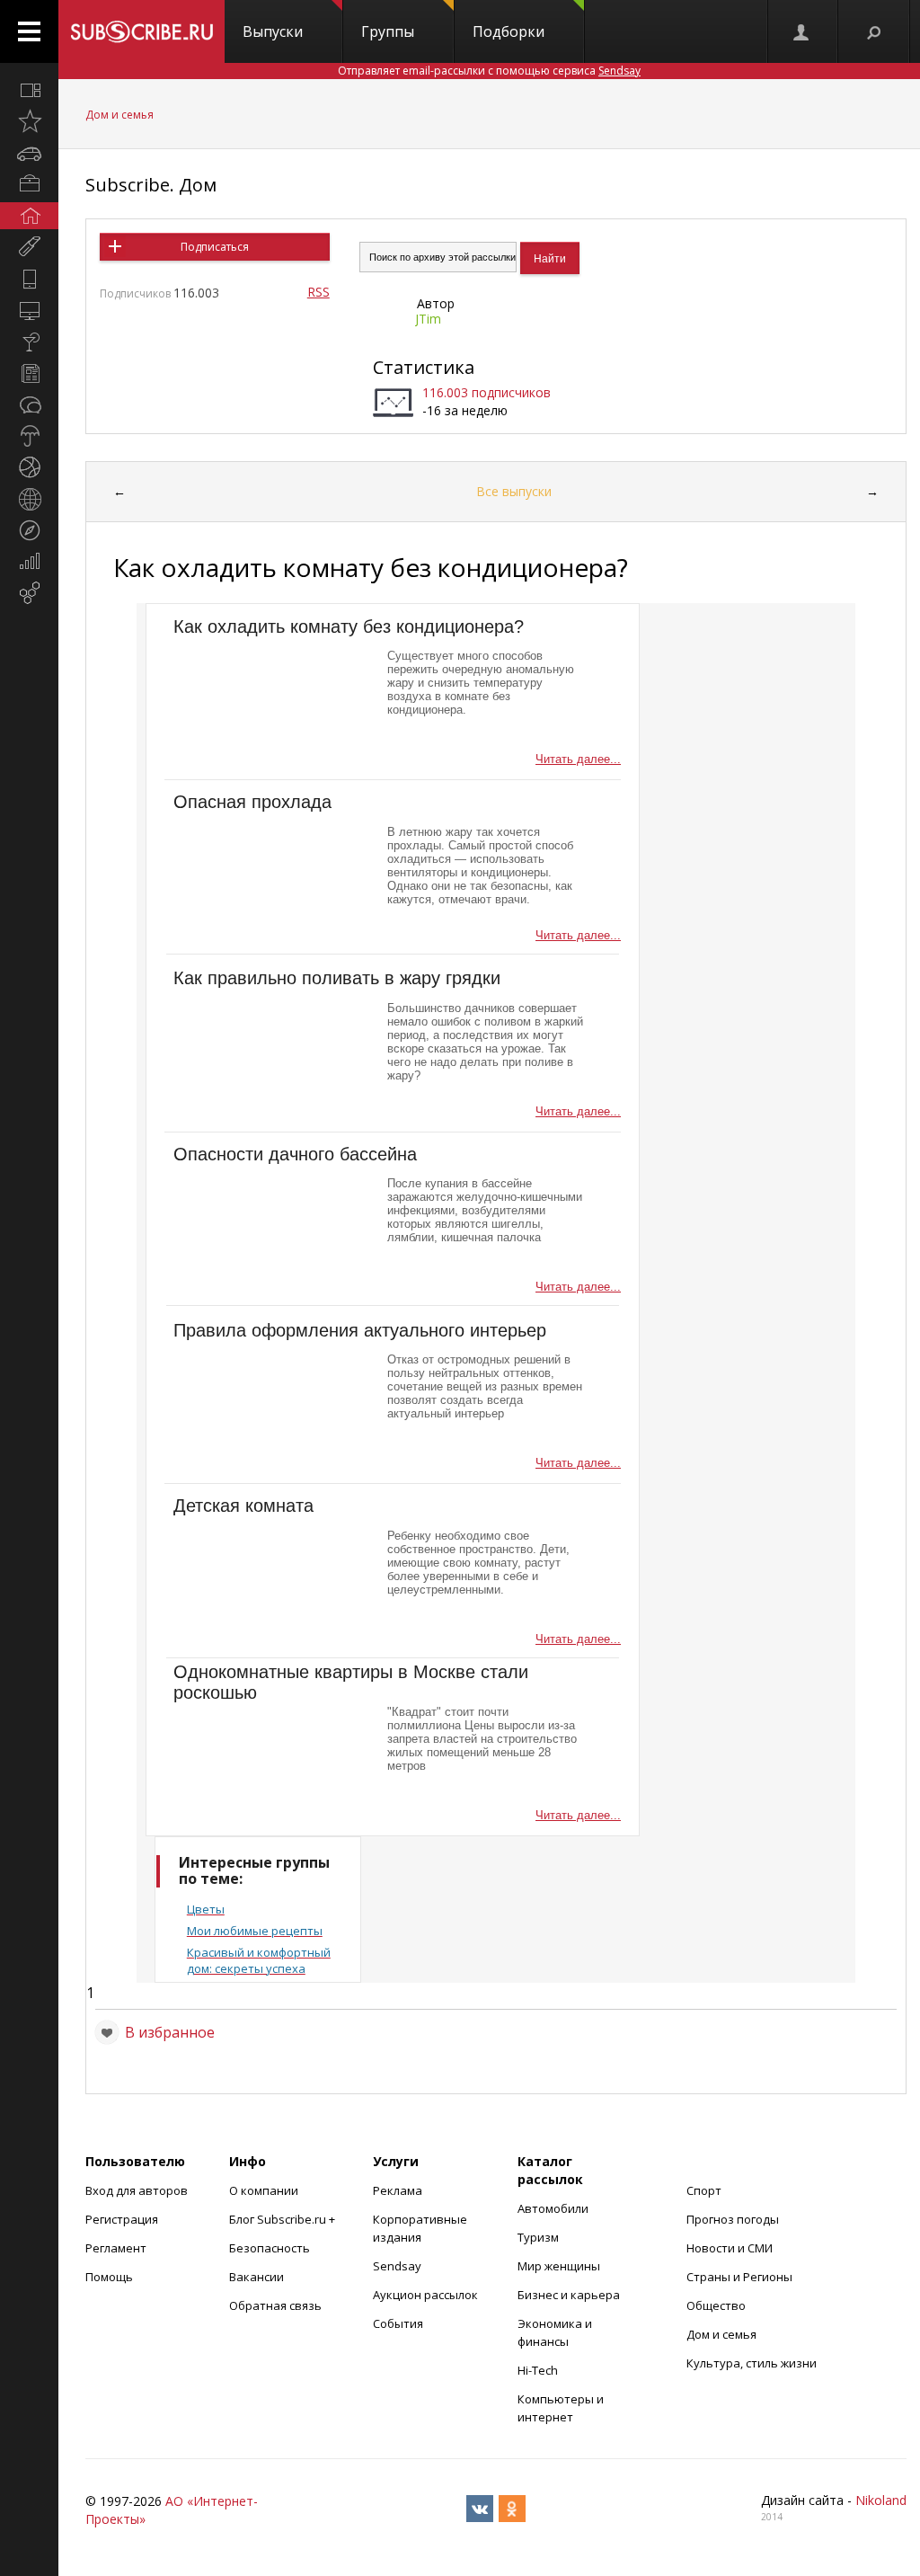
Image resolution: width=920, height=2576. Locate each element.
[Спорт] (29, 467)
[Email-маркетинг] (29, 593)
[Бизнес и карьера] (29, 184)
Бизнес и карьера (569, 2295)
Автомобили (553, 2208)
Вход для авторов (137, 2190)
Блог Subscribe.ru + (283, 2219)
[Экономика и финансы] (29, 562)
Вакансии (257, 2277)
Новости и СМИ (730, 2248)
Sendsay (397, 2266)
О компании (264, 2190)
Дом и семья (119, 115)
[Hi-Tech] (29, 279)
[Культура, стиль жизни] (29, 342)
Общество (716, 2305)
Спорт (704, 2190)
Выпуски (273, 31)
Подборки (509, 31)
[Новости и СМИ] (29, 373)
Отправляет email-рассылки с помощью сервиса (489, 71)
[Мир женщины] (29, 247)
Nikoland (881, 2500)
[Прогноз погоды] (29, 436)
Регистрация (122, 2219)
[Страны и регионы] (29, 499)
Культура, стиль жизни (752, 2363)
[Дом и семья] (29, 216)
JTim (428, 319)
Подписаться (215, 247)
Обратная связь (275, 2305)
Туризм (538, 2237)
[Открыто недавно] (29, 121)
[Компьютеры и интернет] (29, 310)
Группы (388, 31)
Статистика (424, 367)
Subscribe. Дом (151, 185)
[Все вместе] (29, 90)
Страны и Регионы (739, 2277)
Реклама (398, 2190)
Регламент (116, 2248)
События (398, 2323)
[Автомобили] (29, 153)
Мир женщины (559, 2266)
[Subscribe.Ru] (142, 31)
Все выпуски (514, 491)
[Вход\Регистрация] (802, 31)
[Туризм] (29, 530)
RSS (318, 292)
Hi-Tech (538, 2370)
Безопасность (270, 2248)
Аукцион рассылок (425, 2295)
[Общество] (29, 404)
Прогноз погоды (733, 2219)
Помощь (109, 2277)
